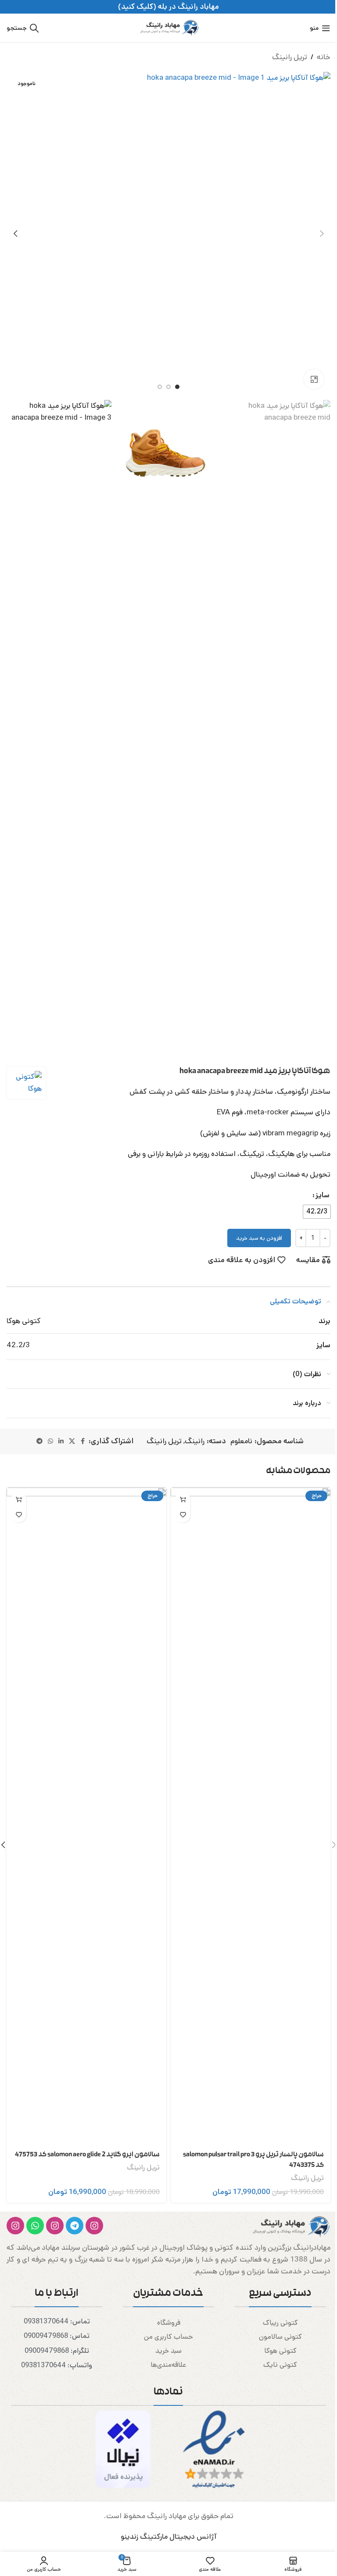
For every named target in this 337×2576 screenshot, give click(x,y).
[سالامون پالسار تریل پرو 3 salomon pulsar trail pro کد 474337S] (251, 1816)
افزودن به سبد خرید (259, 1238)
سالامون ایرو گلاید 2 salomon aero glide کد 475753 (87, 2155)
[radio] (317, 1212)
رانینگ (195, 1441)
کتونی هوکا (280, 2351)
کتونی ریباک (280, 2323)
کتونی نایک (280, 2365)
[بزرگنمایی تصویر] (314, 379)
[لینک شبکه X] (72, 1441)
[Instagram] (94, 2226)
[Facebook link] (83, 1441)
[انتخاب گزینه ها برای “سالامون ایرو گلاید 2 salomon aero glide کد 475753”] (19, 1500)
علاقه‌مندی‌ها (168, 2365)
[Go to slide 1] (177, 387)
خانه (324, 57)
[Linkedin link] (61, 1441)
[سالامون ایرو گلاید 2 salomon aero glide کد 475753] (86, 1816)
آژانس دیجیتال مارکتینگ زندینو (169, 2537)
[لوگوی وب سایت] (168, 28)
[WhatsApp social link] (50, 1441)
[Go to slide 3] (160, 387)
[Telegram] (75, 2226)
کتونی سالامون (280, 2337)
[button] (322, 234)
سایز (323, 1195)
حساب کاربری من (168, 2337)
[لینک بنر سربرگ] (168, 7)
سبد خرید (168, 2351)
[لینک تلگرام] (39, 1441)
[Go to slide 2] (168, 387)
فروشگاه (169, 2323)
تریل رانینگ (290, 57)
